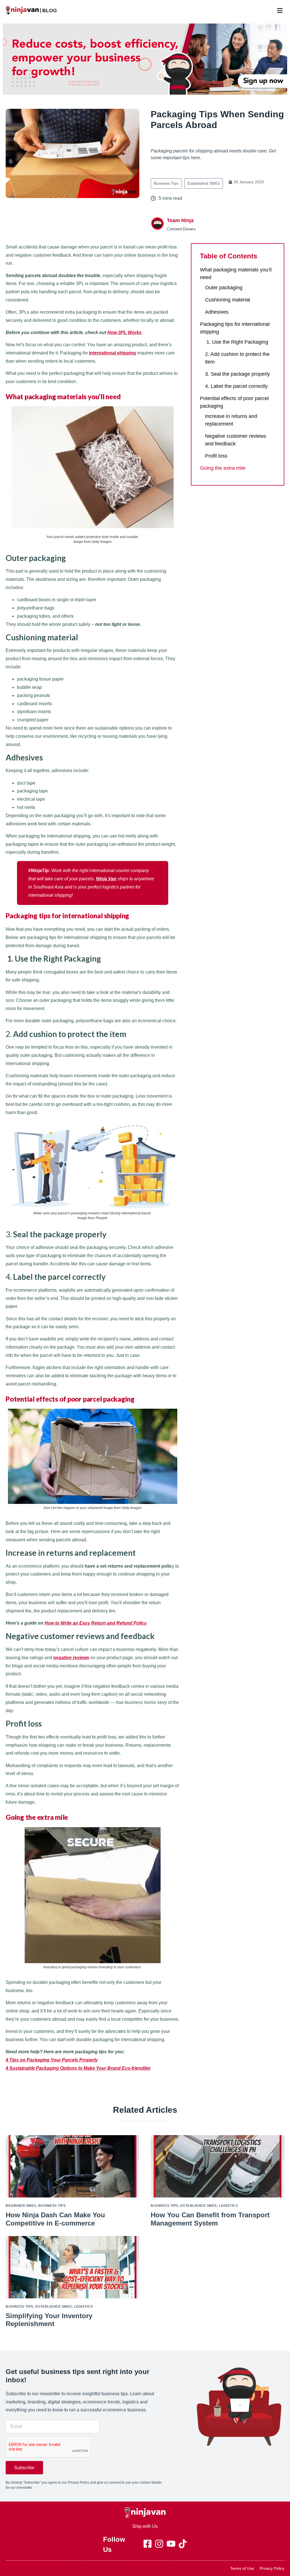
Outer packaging (224, 288)
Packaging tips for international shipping (235, 328)
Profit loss (216, 456)
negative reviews (71, 1658)
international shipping (112, 353)
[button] (280, 10)
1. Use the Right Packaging (237, 342)
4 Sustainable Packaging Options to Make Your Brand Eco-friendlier (78, 2068)
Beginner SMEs (21, 2206)
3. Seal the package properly (237, 374)
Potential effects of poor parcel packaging (234, 402)
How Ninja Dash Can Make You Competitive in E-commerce (55, 2219)
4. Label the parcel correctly (236, 386)
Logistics (229, 2206)
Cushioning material (228, 300)
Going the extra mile (223, 468)
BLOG (50, 10)
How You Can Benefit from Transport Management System (210, 2219)
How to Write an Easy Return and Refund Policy (96, 1623)
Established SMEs (204, 183)
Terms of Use (242, 2568)
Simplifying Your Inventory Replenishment (49, 2320)
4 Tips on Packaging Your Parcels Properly (52, 2060)
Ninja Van (106, 879)
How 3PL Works (124, 332)
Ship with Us (145, 2526)
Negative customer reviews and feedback (236, 440)
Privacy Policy (272, 2568)
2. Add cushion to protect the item (237, 358)
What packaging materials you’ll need (236, 274)
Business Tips (166, 183)
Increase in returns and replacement (231, 420)
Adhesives (217, 312)
